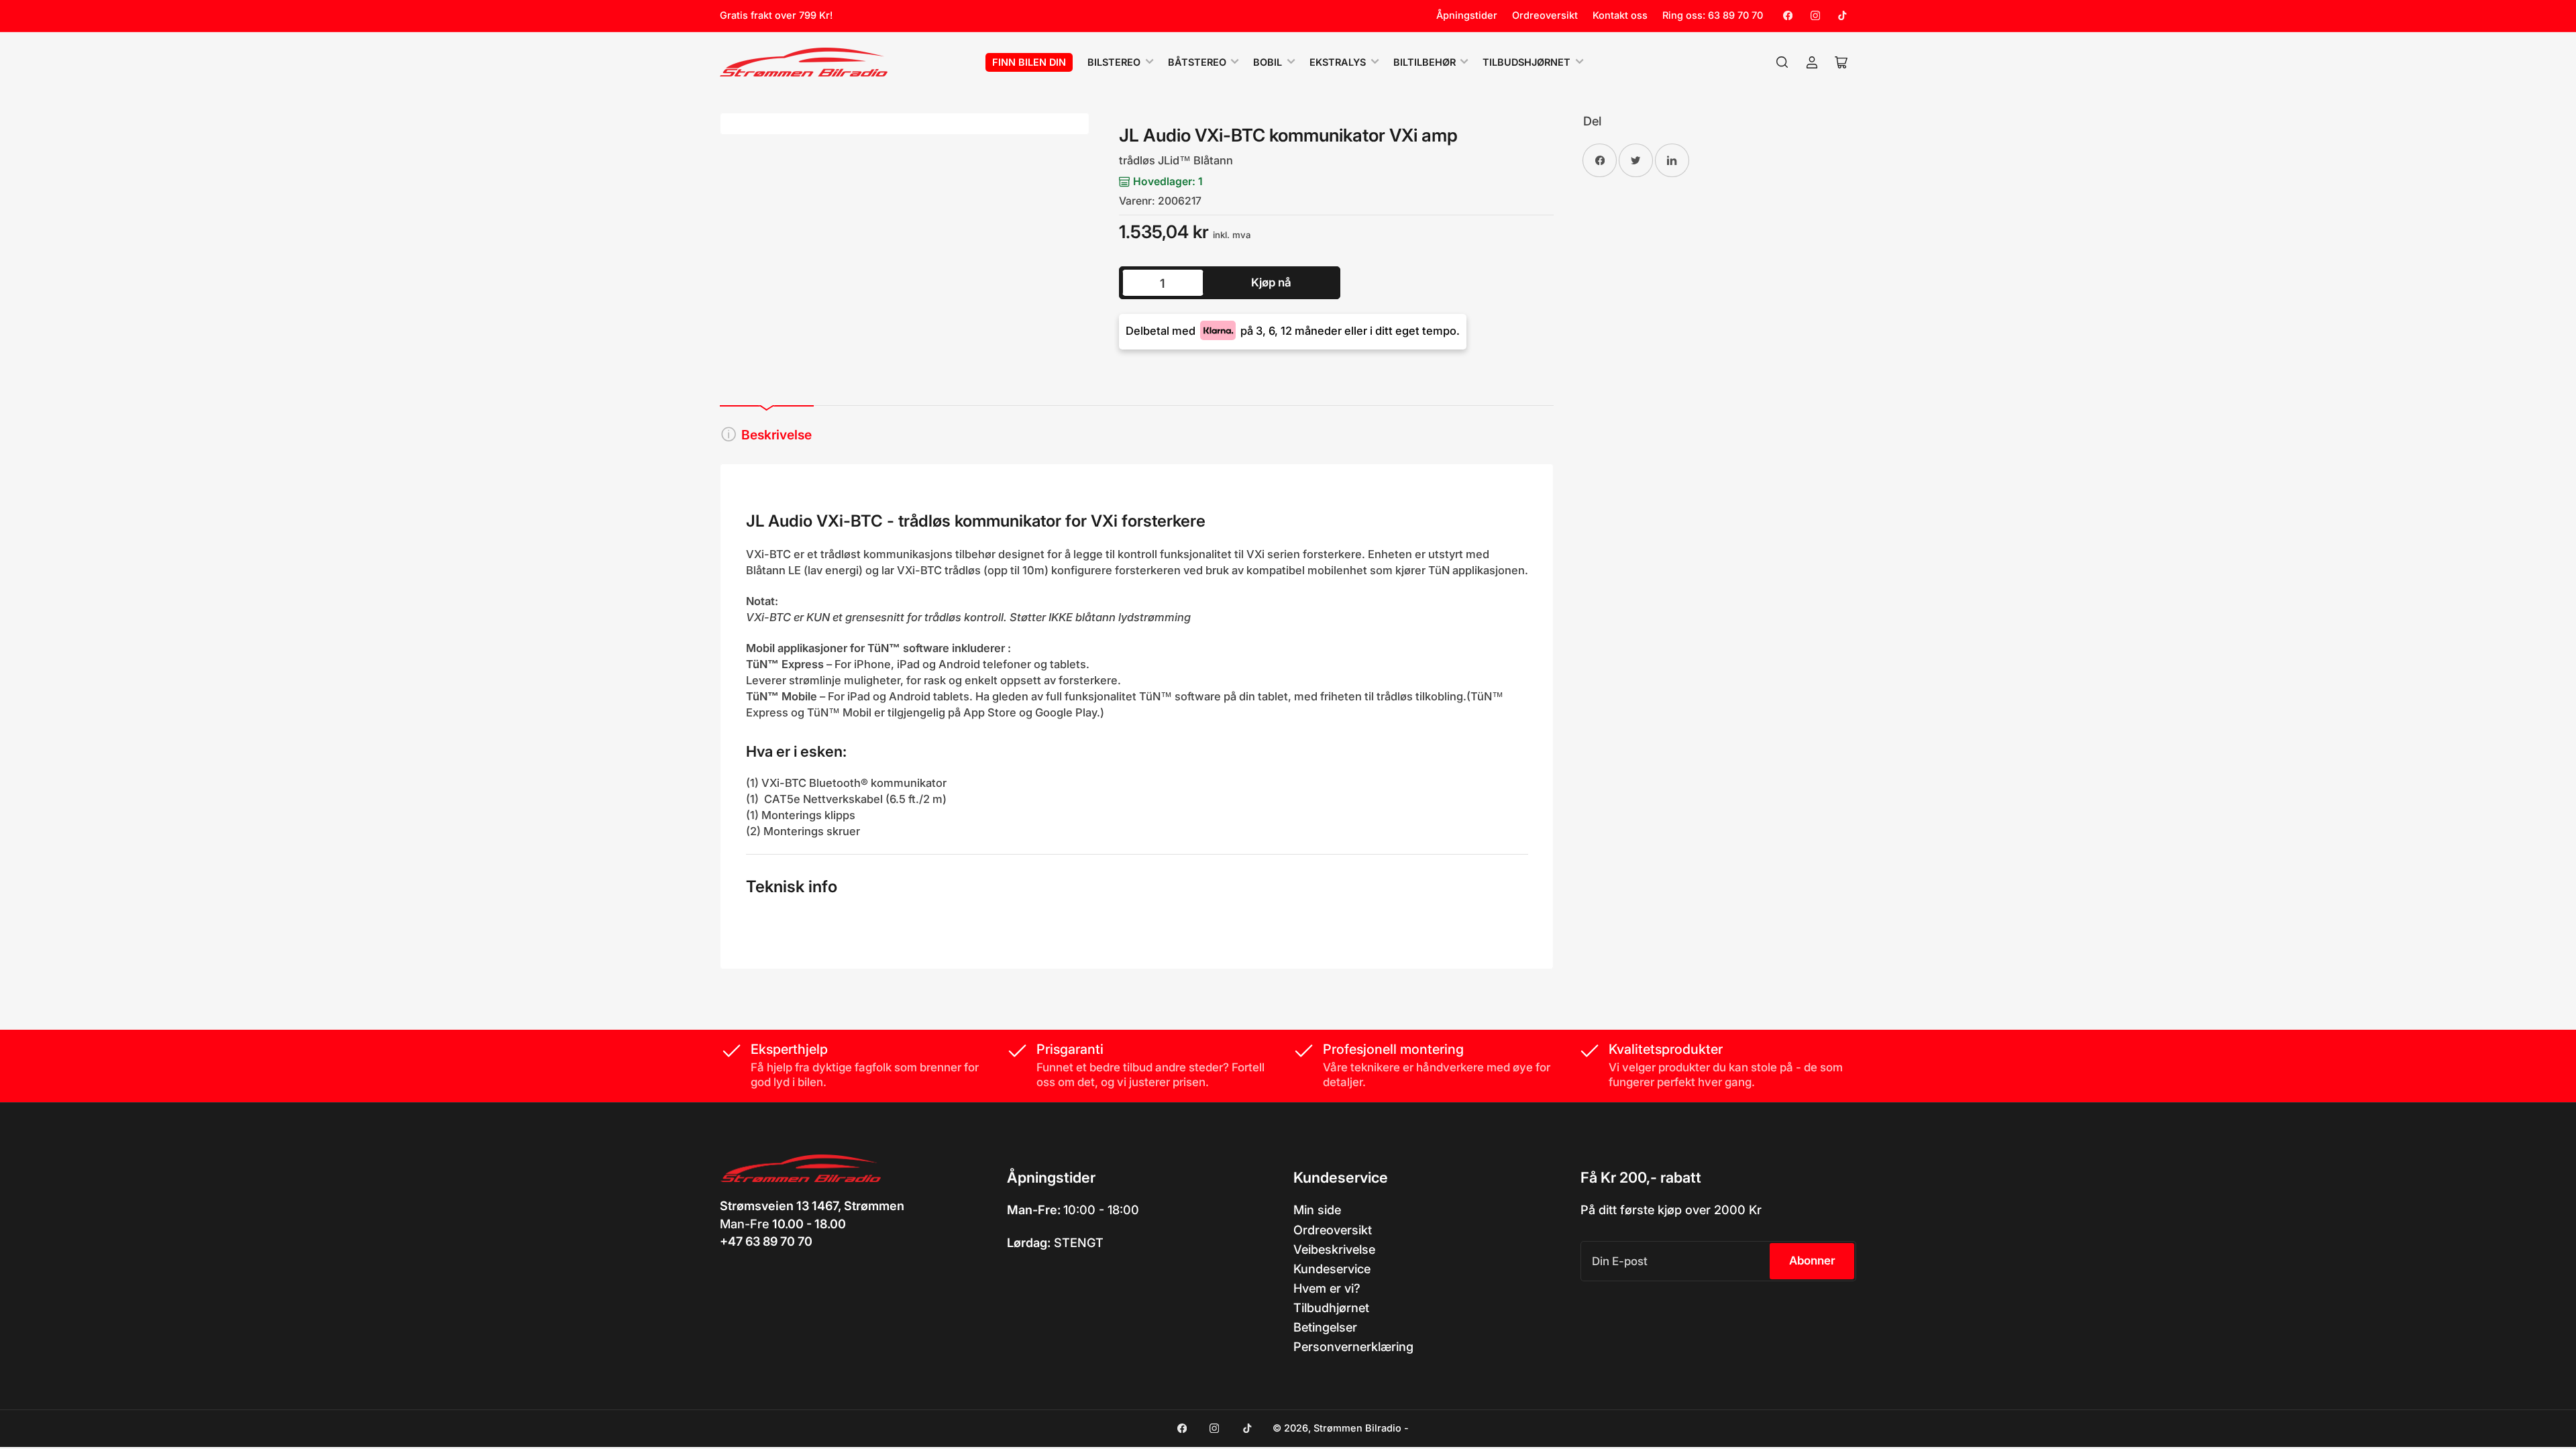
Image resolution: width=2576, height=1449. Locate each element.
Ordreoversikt (1545, 15)
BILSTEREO (1114, 62)
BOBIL (1268, 62)
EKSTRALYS (1338, 62)
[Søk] (1782, 62)
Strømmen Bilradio (1357, 1428)
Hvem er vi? (1327, 1288)
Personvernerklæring (1353, 1346)
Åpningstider (1467, 15)
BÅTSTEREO (1197, 62)
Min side (1317, 1210)
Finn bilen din (1029, 62)
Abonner (1812, 1260)
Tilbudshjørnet (1526, 62)
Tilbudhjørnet (1331, 1307)
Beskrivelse (776, 435)
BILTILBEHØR (1425, 62)
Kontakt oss (1620, 15)
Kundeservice (1332, 1269)
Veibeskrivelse (1334, 1249)
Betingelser (1325, 1327)
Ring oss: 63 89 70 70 (1713, 15)
